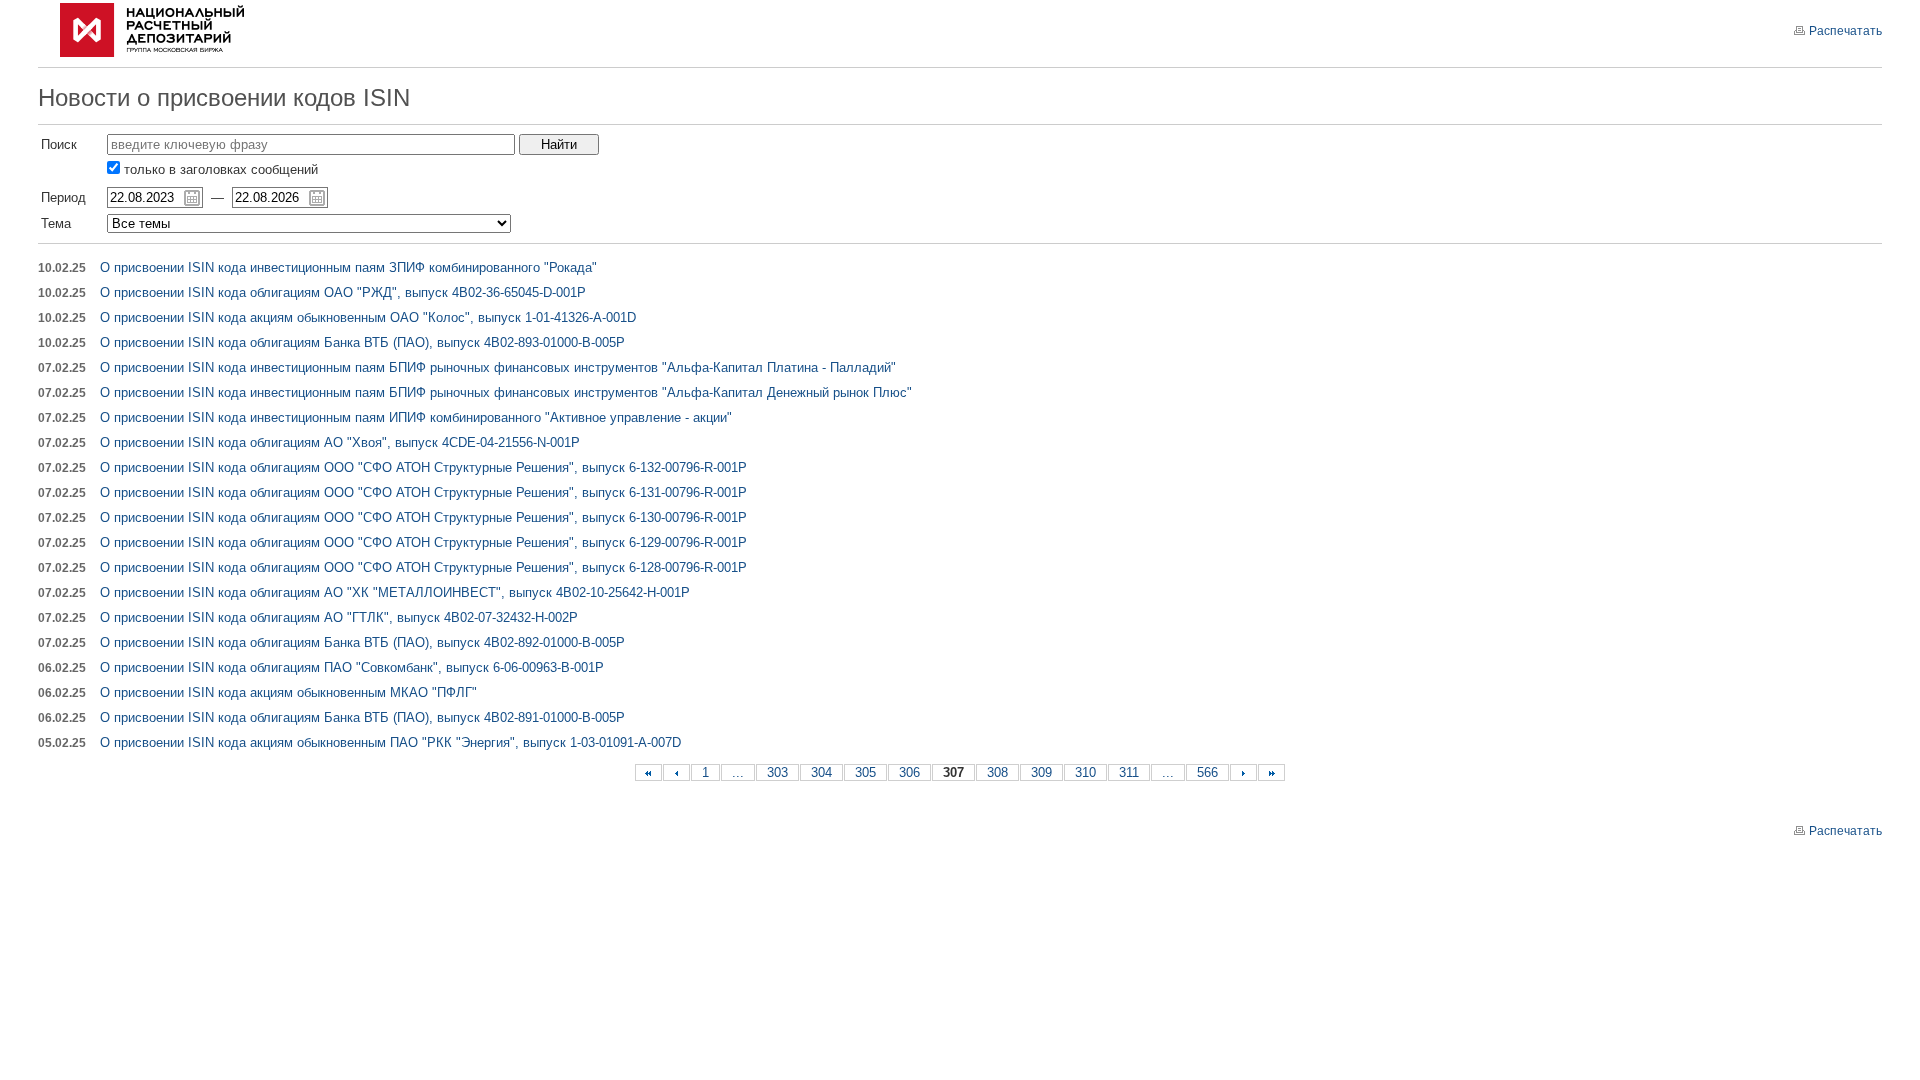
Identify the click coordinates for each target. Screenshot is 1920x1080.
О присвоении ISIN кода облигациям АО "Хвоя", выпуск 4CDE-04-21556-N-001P (340, 442)
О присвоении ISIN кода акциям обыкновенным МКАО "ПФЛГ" (288, 692)
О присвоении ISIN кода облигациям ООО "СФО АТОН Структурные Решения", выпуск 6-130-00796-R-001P (423, 517)
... (738, 772)
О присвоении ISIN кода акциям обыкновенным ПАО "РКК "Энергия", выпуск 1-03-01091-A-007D (390, 742)
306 (909, 772)
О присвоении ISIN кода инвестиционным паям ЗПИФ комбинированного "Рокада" (348, 267)
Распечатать (1845, 31)
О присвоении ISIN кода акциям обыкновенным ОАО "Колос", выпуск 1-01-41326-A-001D (368, 317)
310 (1085, 772)
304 (821, 772)
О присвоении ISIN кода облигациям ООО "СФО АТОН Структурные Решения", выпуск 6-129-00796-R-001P (423, 542)
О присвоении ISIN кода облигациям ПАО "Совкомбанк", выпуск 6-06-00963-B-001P (352, 667)
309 (1041, 772)
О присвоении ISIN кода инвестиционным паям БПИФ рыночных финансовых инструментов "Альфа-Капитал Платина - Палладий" (498, 367)
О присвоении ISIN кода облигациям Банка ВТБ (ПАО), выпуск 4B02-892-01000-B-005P (362, 642)
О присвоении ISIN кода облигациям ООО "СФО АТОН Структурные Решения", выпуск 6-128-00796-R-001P (423, 567)
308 (997, 772)
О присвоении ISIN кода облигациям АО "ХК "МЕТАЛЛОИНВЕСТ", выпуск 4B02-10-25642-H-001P (395, 592)
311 (1129, 772)
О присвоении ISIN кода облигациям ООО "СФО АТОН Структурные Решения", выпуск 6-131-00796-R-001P (423, 492)
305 (865, 772)
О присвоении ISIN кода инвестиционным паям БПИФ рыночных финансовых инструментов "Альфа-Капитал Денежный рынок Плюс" (506, 392)
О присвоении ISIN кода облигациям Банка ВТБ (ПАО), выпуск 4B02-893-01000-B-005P (362, 342)
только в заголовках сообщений (219, 169)
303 (777, 772)
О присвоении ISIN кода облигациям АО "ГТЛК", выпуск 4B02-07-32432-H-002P (339, 617)
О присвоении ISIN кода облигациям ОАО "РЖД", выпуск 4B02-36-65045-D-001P (343, 292)
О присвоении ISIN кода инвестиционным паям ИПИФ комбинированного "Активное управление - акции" (416, 417)
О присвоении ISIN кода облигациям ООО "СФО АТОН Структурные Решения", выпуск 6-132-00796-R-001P (423, 467)
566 (1207, 772)
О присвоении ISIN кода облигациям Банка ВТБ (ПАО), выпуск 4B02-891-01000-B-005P (362, 717)
